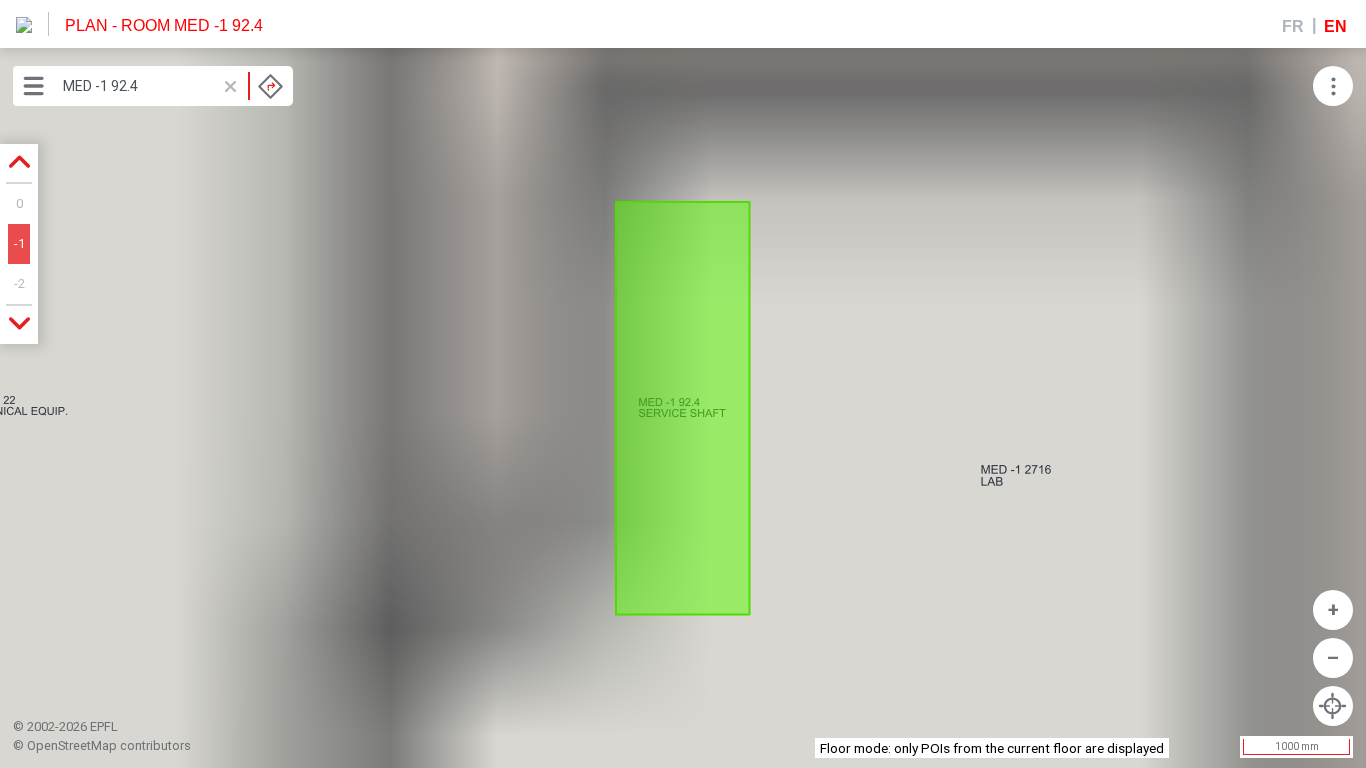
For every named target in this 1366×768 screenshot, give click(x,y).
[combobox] (173, 86)
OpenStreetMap (72, 745)
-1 (19, 243)
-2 (19, 283)
